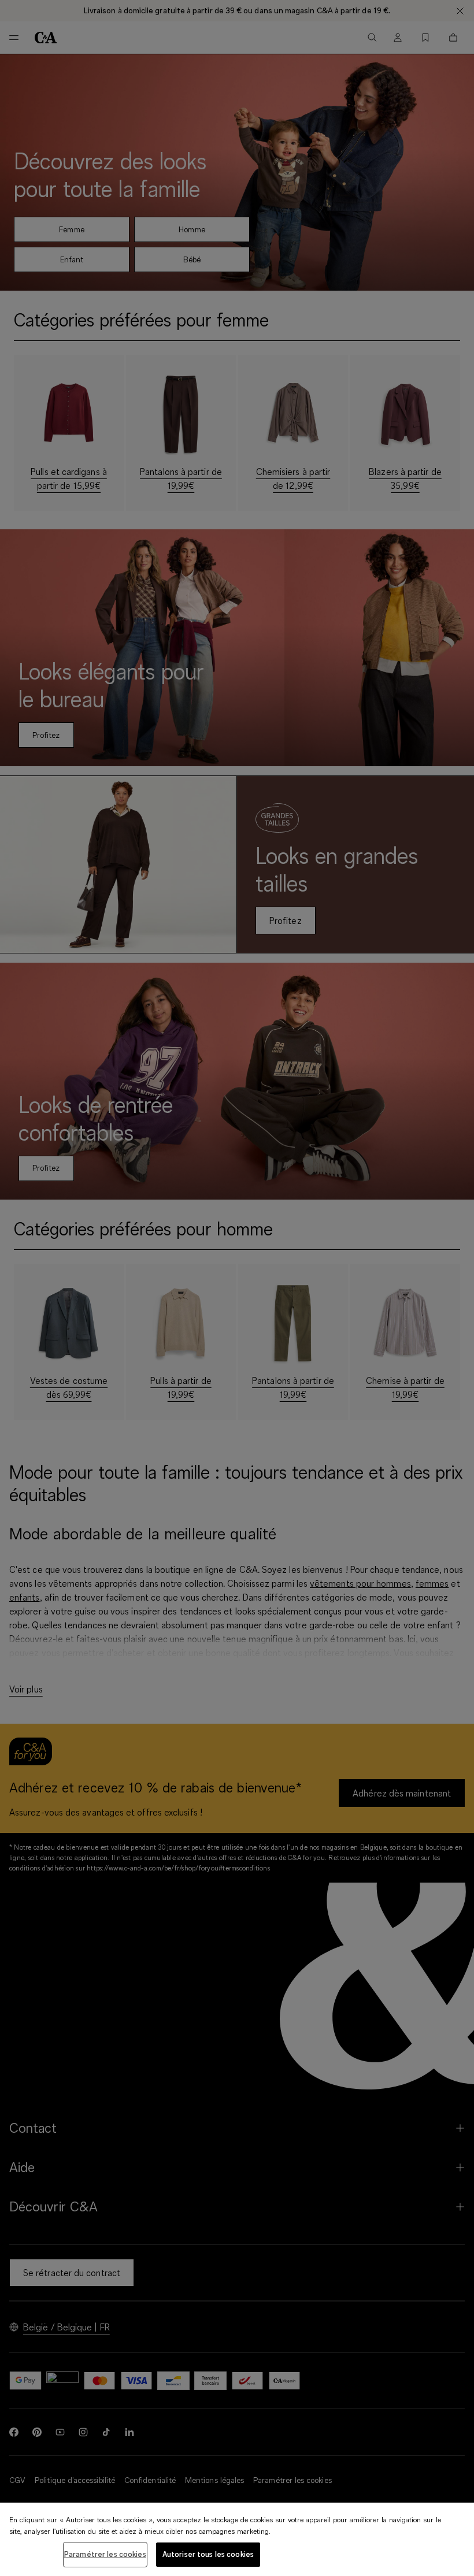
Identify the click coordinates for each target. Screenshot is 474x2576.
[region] (237, 2539)
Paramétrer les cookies (105, 2554)
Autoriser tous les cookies (208, 2554)
